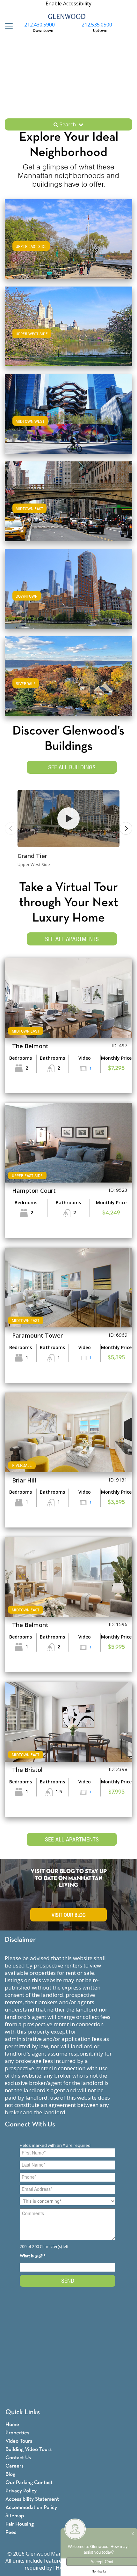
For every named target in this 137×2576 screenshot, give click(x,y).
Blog (10, 2474)
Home (12, 2425)
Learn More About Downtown (69, 588)
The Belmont (30, 1046)
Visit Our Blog (69, 1915)
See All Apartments (72, 939)
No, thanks (99, 2572)
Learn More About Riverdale (68, 675)
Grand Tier (32, 856)
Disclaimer (20, 1940)
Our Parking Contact (29, 2483)
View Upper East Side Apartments (68, 245)
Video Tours (19, 2441)
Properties (17, 2433)
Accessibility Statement (32, 2499)
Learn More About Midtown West (68, 413)
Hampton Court (34, 1191)
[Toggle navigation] (7, 26)
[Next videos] (126, 828)
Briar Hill (24, 1480)
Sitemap (15, 2516)
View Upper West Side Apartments (69, 333)
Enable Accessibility (68, 4)
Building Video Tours (29, 2449)
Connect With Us (30, 2125)
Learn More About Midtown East (69, 500)
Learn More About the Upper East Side (69, 238)
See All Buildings (72, 767)
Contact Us (18, 2458)
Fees (11, 2532)
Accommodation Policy (31, 2508)
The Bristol (27, 1770)
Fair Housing (20, 2524)
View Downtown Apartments (69, 595)
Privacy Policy (21, 2491)
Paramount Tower (37, 1335)
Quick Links (23, 2412)
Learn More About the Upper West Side (68, 325)
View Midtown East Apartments (69, 508)
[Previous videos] (11, 828)
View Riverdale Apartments (68, 682)
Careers (14, 2466)
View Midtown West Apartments (68, 420)
